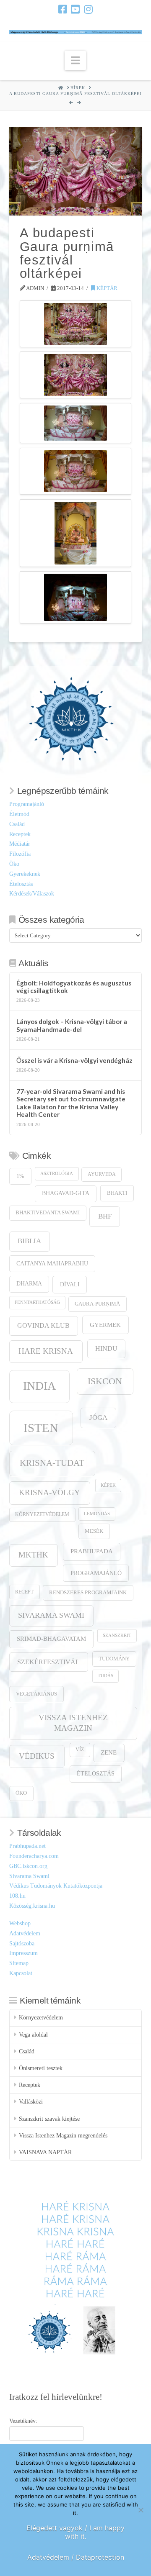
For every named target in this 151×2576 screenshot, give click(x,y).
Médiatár (20, 844)
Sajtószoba (22, 1944)
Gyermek (105, 1325)
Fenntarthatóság (37, 1302)
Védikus (37, 1756)
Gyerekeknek (25, 874)
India (39, 1386)
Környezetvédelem (42, 1515)
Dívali (70, 1284)
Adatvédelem (25, 1933)
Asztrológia (57, 1174)
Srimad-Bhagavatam (51, 1639)
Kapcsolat (21, 1973)
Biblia (29, 1241)
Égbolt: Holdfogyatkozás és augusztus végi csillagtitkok (74, 987)
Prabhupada (92, 1551)
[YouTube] (75, 9)
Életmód (19, 814)
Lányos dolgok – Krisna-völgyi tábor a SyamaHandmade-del (72, 1025)
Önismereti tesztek (41, 2068)
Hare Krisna (46, 1351)
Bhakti (117, 1193)
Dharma (29, 1284)
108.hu (17, 1896)
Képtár (106, 288)
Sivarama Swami (51, 1615)
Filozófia (20, 854)
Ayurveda (102, 1174)
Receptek (20, 834)
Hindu (106, 1348)
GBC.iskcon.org (28, 1866)
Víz (80, 1750)
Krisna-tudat (52, 1463)
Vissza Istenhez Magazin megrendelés (63, 2136)
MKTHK (33, 1555)
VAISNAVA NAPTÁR (45, 2152)
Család (17, 824)
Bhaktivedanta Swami (48, 1213)
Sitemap (19, 1963)
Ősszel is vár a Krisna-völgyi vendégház (74, 1060)
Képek (108, 1485)
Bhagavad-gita (66, 1193)
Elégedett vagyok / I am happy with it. (75, 2532)
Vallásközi (31, 2102)
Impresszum (23, 1953)
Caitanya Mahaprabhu (52, 1264)
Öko (14, 864)
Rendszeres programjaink (88, 1593)
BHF (105, 1216)
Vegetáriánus (36, 1694)
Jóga (98, 1418)
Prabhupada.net (27, 1846)
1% (20, 1176)
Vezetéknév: (23, 2421)
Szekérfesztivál (48, 1662)
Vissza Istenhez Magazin (73, 1723)
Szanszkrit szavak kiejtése (49, 2119)
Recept (24, 1592)
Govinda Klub (43, 1325)
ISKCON (105, 1381)
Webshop (20, 1923)
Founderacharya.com (34, 1856)
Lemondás (97, 1514)
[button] (75, 60)
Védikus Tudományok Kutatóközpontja (56, 1886)
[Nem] (141, 2510)
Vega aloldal (33, 2035)
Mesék (94, 1531)
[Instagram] (88, 9)
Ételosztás (21, 884)
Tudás (105, 1676)
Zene (109, 1752)
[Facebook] (63, 9)
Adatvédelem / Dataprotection (76, 2557)
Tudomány (114, 1659)
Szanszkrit (117, 1636)
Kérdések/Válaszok (32, 894)
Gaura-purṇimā (97, 1304)
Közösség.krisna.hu (32, 1906)
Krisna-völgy (49, 1492)
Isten (41, 1428)
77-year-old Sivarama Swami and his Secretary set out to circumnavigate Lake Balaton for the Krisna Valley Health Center (71, 1103)
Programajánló (27, 804)
